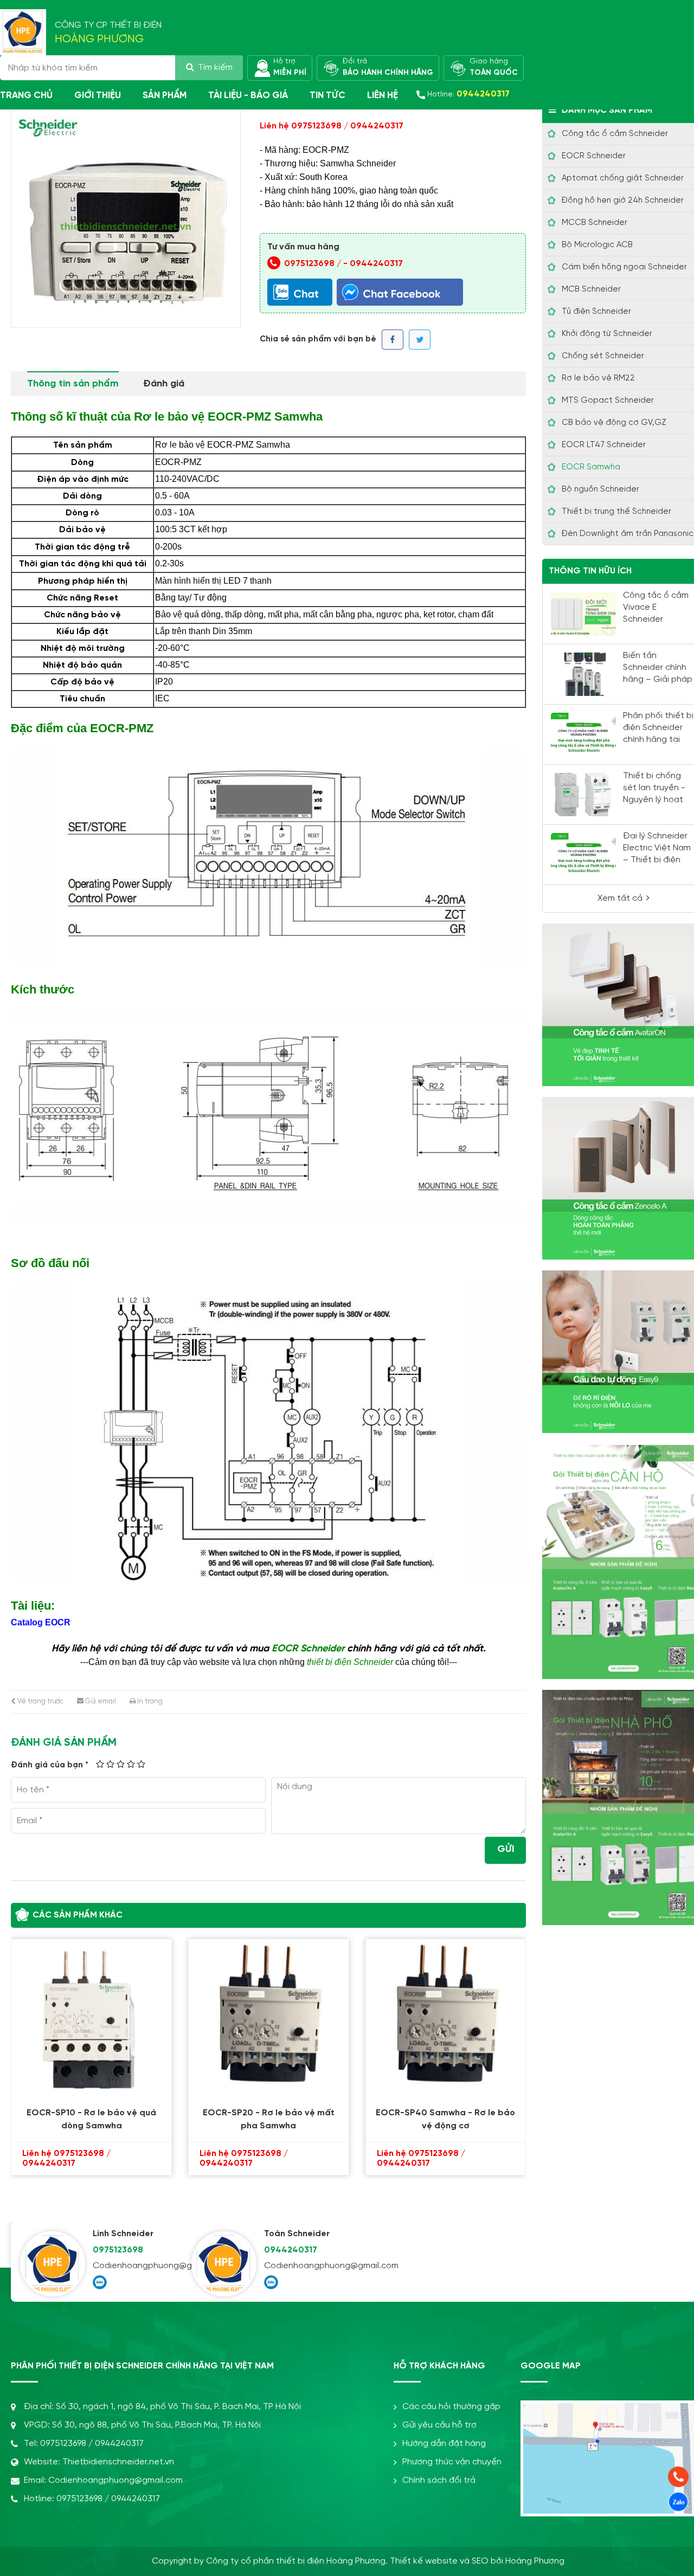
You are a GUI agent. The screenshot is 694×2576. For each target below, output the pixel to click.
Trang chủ (26, 95)
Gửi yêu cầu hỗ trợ (439, 2425)
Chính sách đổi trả (439, 2480)
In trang (149, 1702)
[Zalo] (100, 2282)
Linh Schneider (123, 2234)
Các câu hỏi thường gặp (451, 2407)
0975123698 (118, 2250)
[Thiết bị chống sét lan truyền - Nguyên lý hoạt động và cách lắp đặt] (583, 795)
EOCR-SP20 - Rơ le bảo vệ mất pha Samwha (96, 2119)
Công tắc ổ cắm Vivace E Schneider (656, 607)
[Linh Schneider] (53, 2264)
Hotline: (468, 94)
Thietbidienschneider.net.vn (118, 2462)
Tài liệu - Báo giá (248, 95)
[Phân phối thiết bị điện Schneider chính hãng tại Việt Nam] (583, 734)
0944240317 (376, 264)
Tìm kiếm (215, 67)
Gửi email (100, 1702)
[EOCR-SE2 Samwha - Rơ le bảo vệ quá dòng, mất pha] (451, 2019)
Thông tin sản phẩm (73, 384)
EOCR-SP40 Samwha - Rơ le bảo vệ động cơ (274, 2119)
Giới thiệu (98, 95)
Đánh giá (164, 384)
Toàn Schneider (297, 2234)
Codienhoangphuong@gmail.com (138, 2266)
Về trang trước (40, 1702)
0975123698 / (314, 264)
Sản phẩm (165, 95)
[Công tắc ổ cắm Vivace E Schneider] (583, 614)
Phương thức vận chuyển (452, 2462)
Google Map (551, 2366)
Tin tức (327, 95)
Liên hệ (383, 95)
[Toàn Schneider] (224, 2264)
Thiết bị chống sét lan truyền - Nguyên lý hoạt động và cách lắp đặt (658, 800)
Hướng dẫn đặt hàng (444, 2443)
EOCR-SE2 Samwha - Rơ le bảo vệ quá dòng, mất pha (451, 2119)
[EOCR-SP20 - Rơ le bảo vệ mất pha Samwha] (96, 2019)
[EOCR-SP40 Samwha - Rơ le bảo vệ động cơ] (274, 2019)
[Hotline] (678, 2477)
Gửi (506, 1849)
